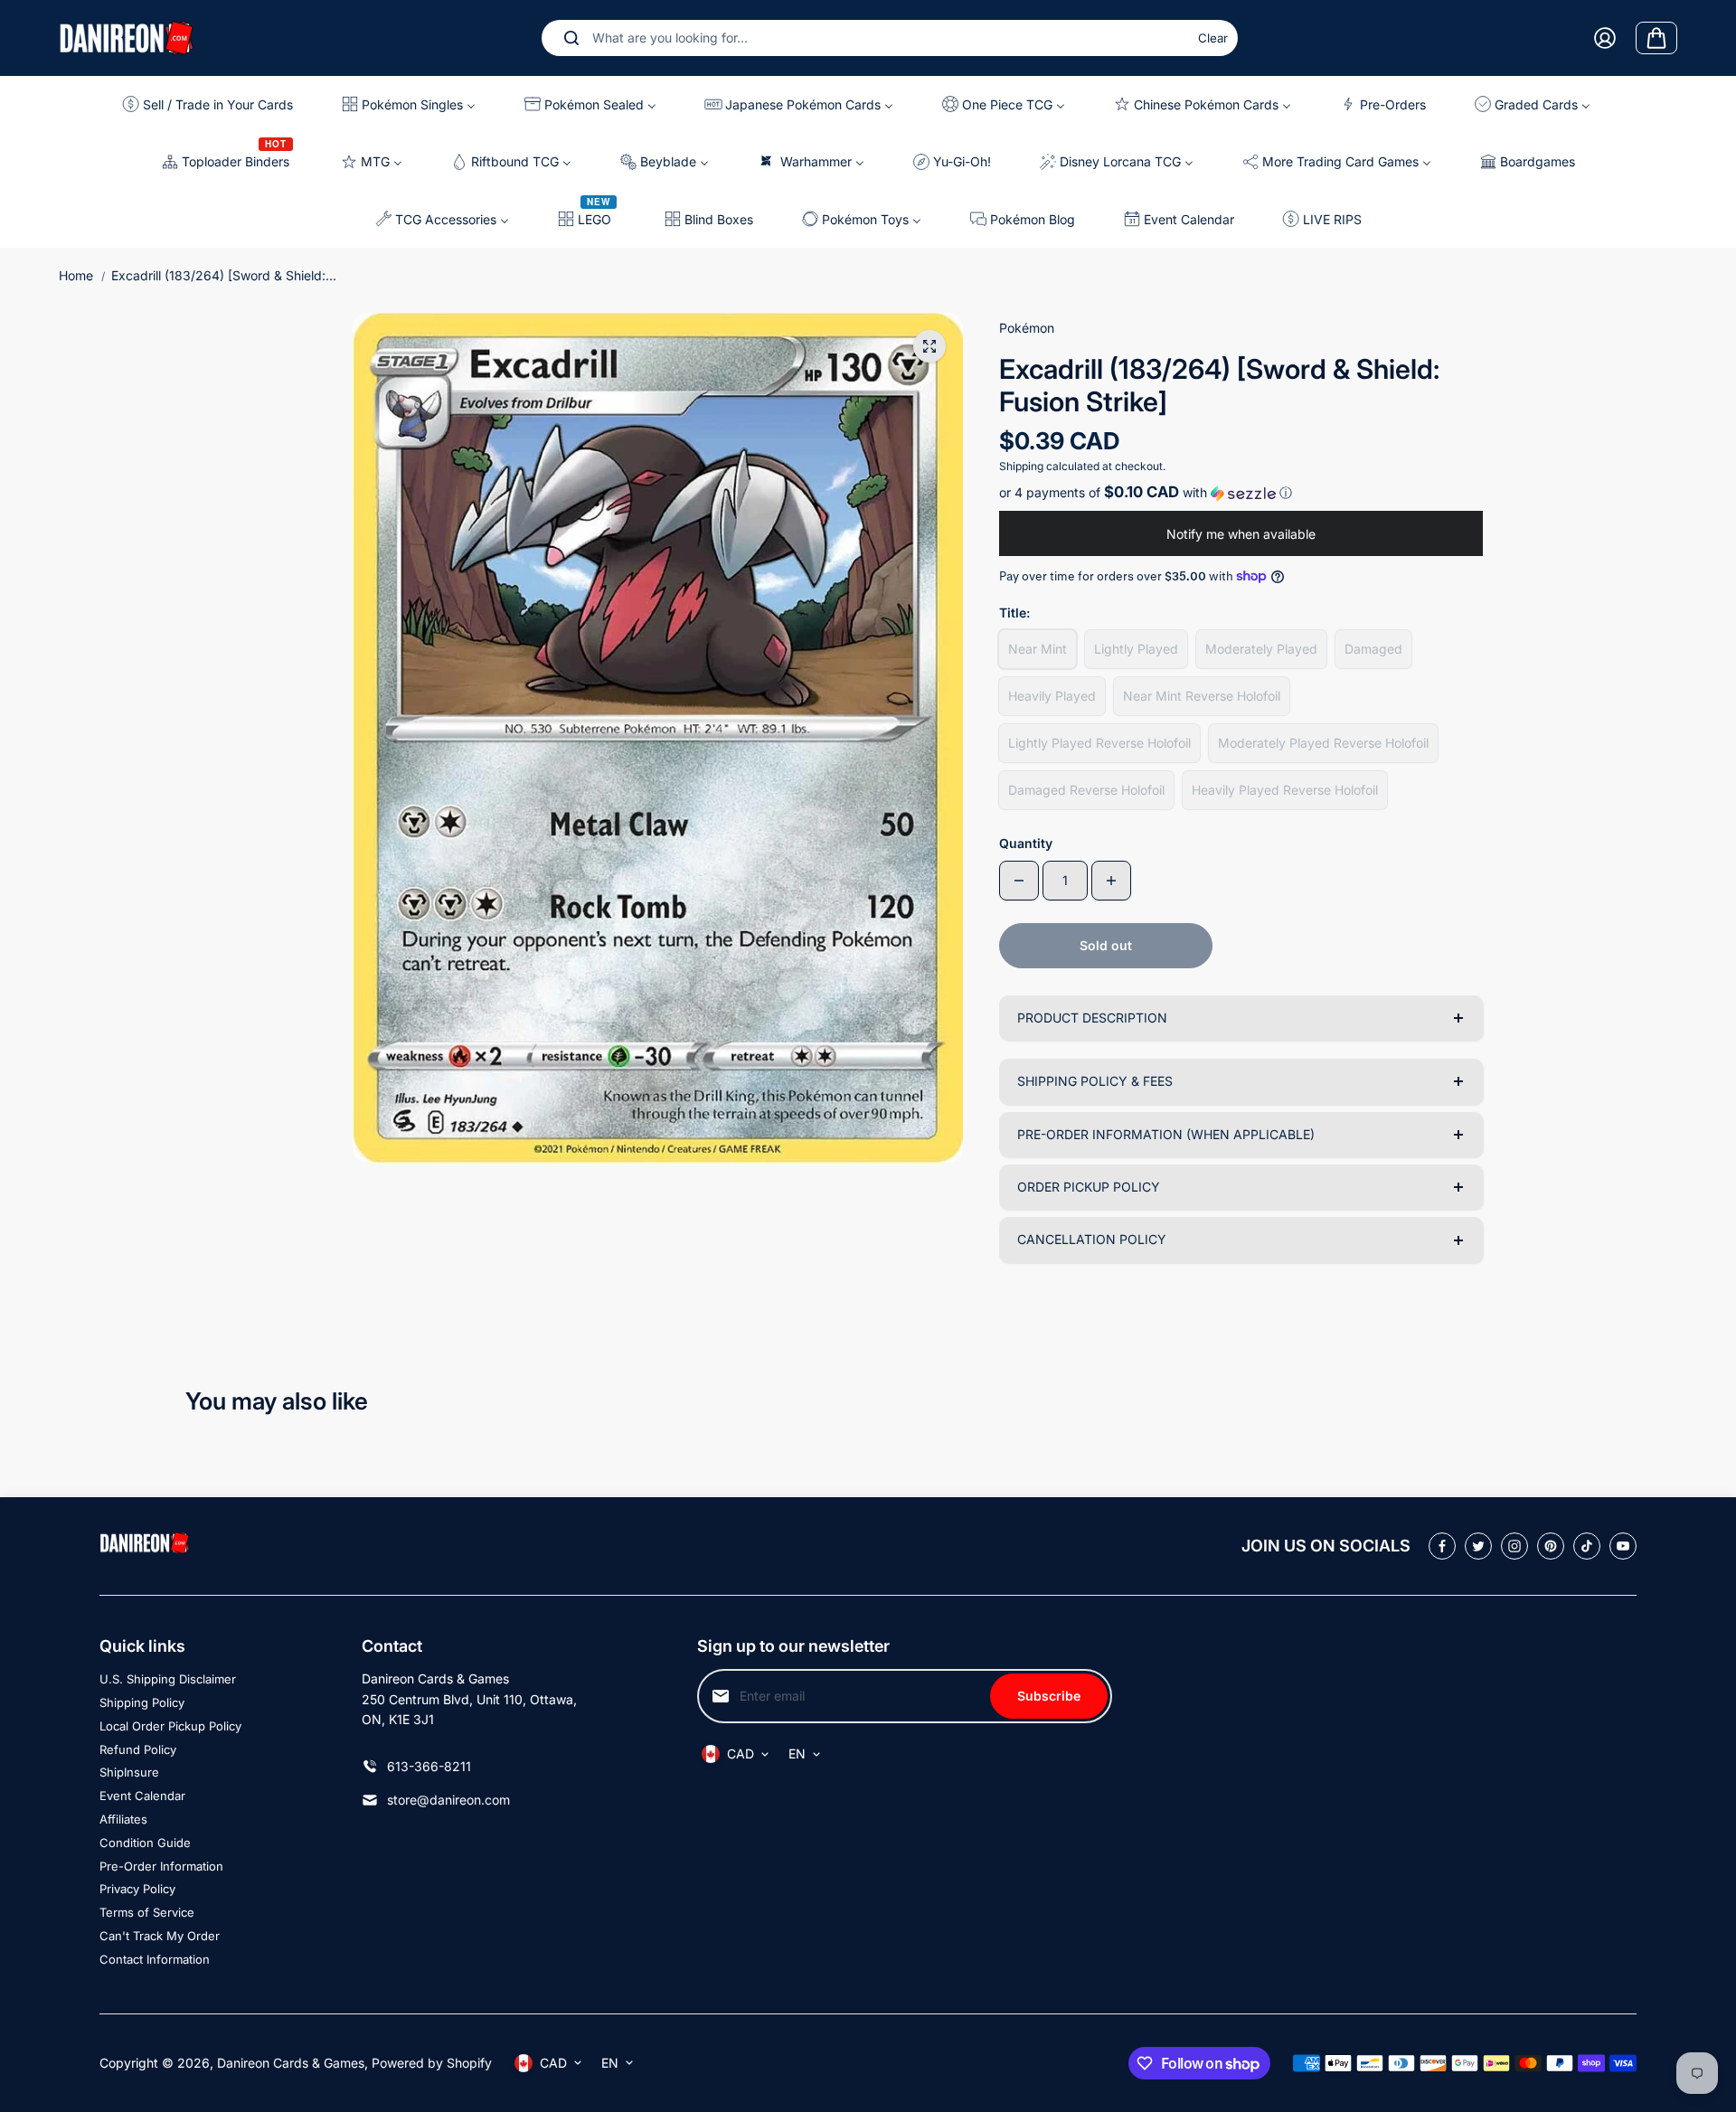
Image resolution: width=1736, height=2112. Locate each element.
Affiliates (123, 1819)
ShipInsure (129, 1772)
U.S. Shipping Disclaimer (168, 1679)
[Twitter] (1478, 1546)
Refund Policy (138, 1749)
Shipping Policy (142, 1702)
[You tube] (1623, 1546)
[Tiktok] (1587, 1546)
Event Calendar (142, 1796)
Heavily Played (1052, 696)
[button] (1241, 493)
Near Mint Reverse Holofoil (1202, 696)
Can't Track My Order (160, 1936)
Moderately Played (1261, 649)
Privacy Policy (137, 1889)
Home (76, 275)
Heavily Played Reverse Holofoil (1285, 790)
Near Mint (1038, 649)
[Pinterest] (1551, 1546)
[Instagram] (1514, 1546)
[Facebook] (1442, 1546)
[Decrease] (1019, 881)
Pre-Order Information (161, 1866)
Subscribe (1049, 1696)
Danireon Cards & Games (291, 2063)
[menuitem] (215, 104)
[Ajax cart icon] (1656, 38)
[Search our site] (571, 38)
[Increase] (1111, 881)
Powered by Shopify (432, 2063)
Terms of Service (147, 1912)
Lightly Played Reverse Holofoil (1099, 743)
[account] (1605, 38)
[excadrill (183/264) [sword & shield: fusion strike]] (929, 346)
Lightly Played (1136, 649)
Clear (1213, 38)
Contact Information (155, 1959)
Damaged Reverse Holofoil (1086, 790)
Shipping (1021, 466)
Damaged (1373, 649)
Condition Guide (145, 1843)
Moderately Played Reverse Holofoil (1323, 743)
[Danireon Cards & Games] (127, 38)
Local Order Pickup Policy (170, 1726)
